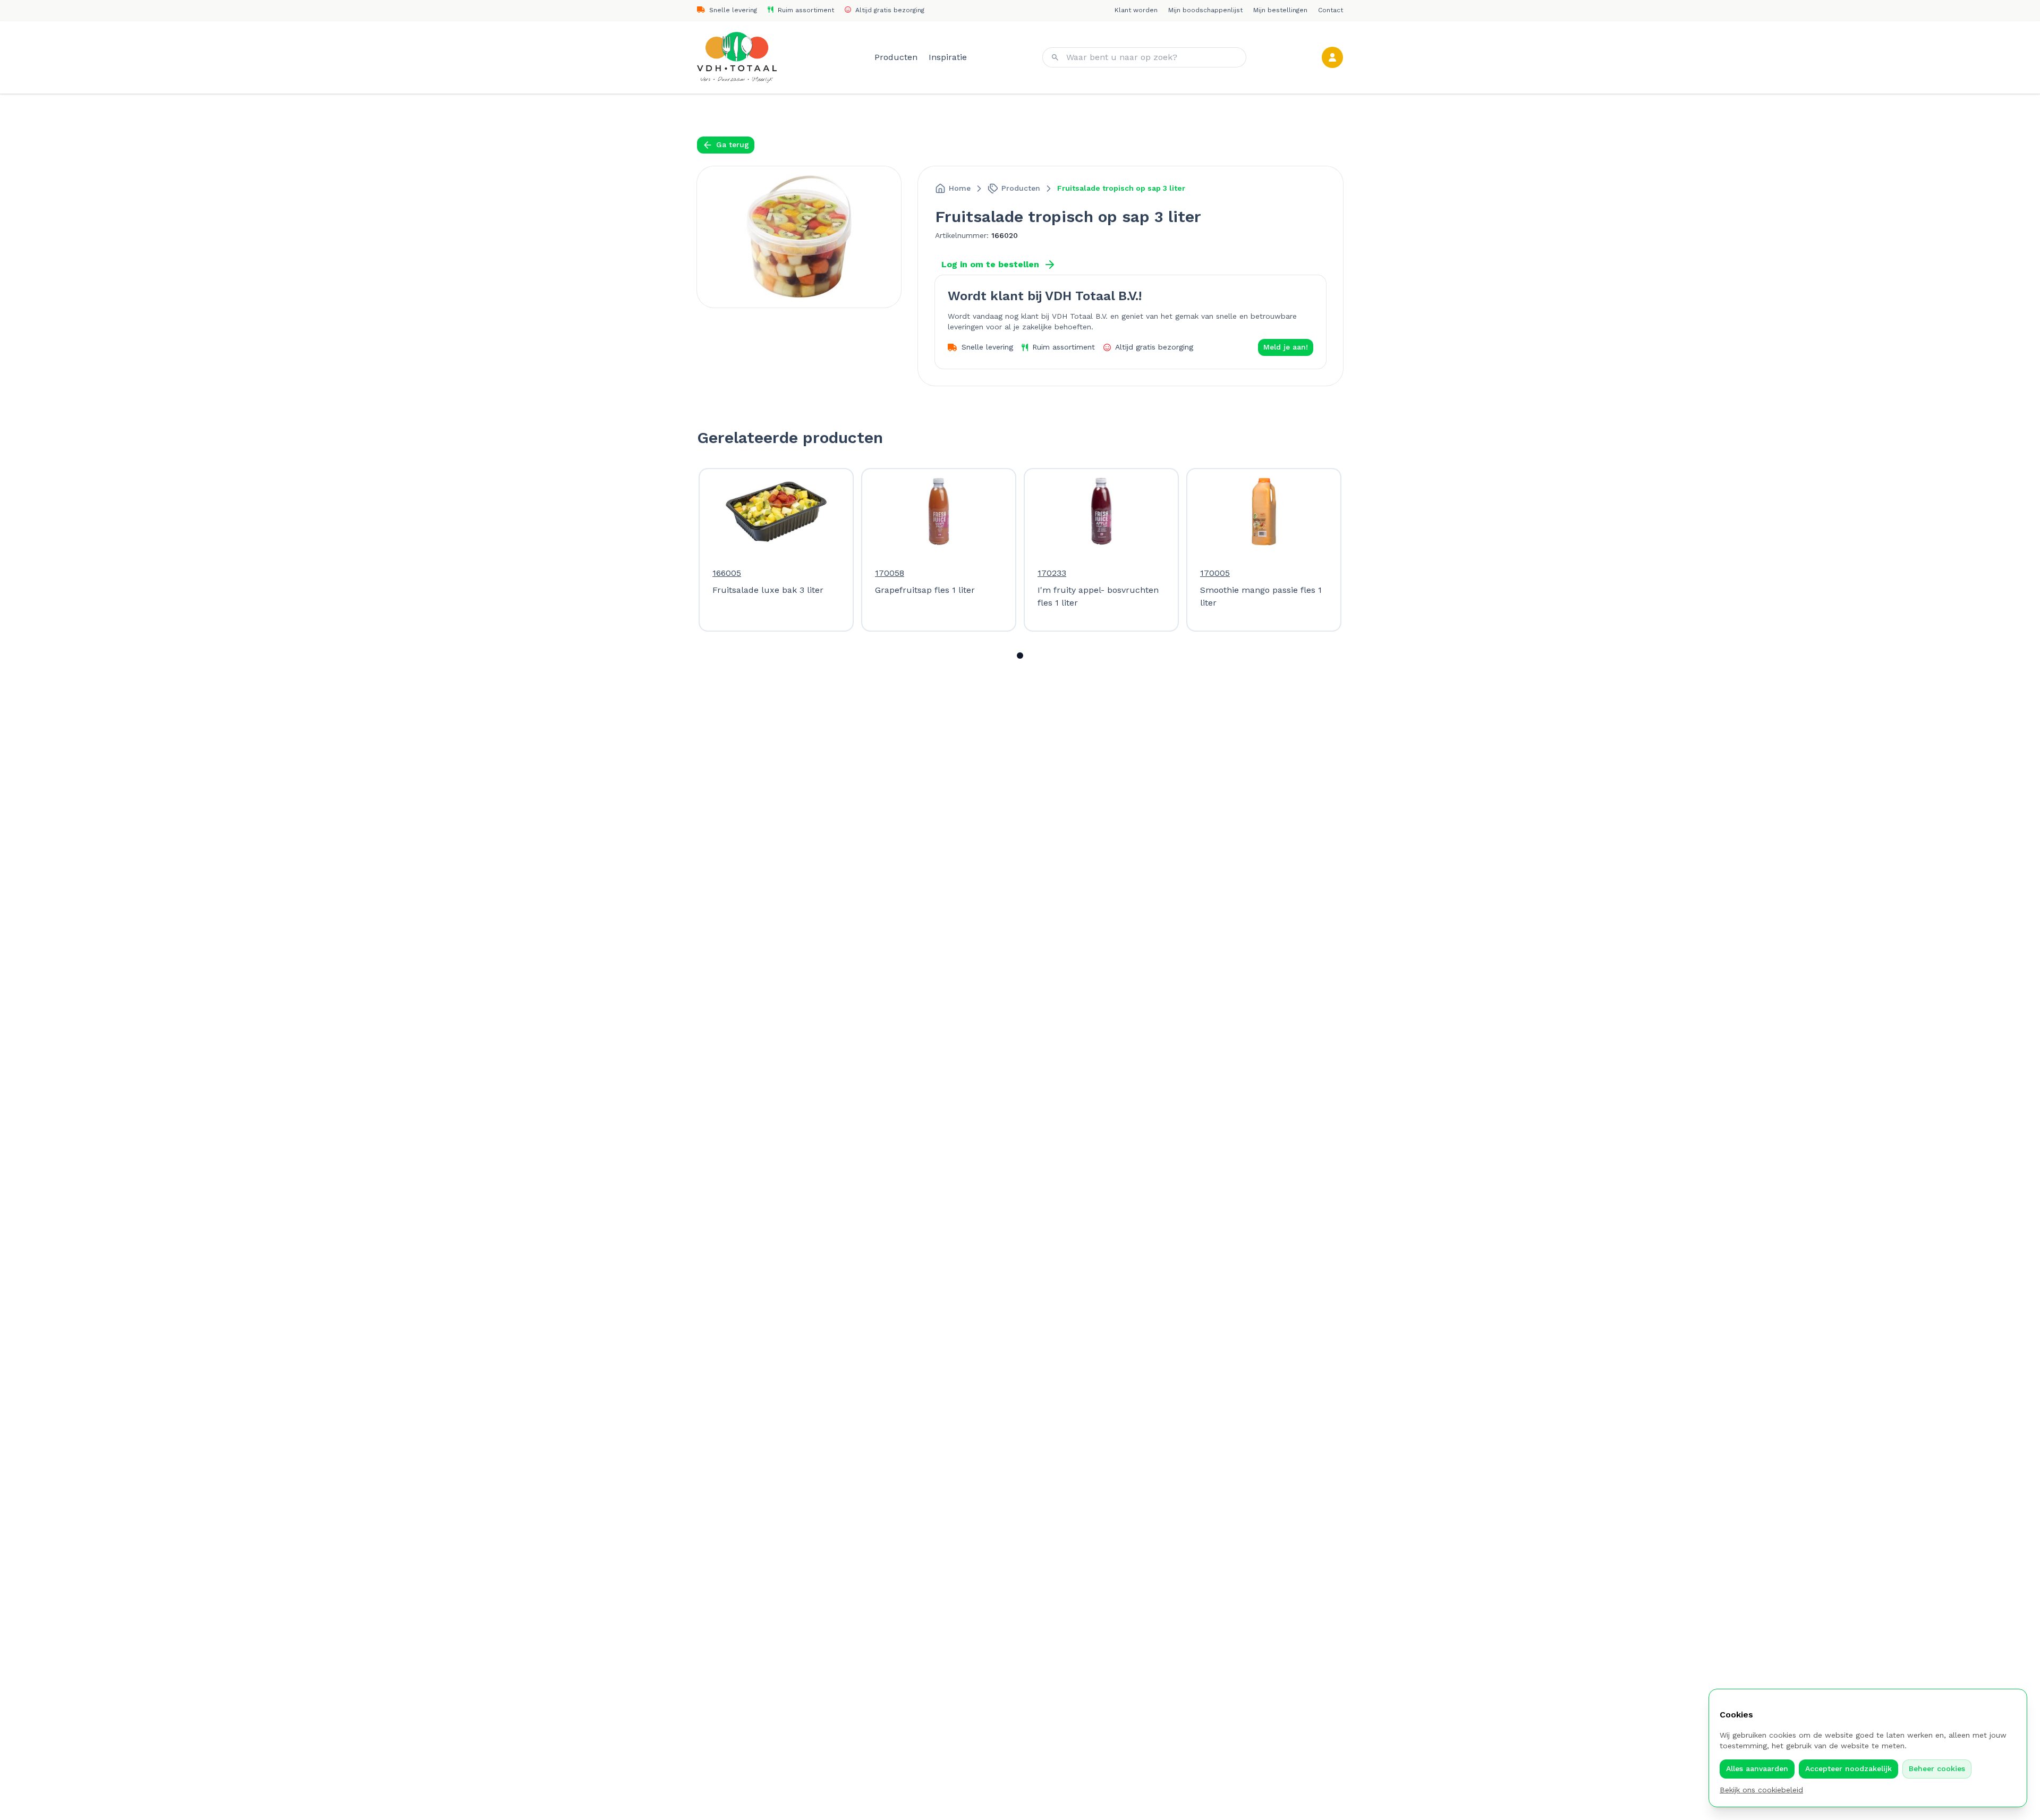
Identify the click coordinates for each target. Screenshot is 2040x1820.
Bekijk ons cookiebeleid (1761, 1790)
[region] (1020, 550)
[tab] (1020, 656)
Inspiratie (948, 57)
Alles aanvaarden (1757, 1768)
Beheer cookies (1937, 1768)
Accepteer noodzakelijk (1848, 1768)
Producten (897, 57)
